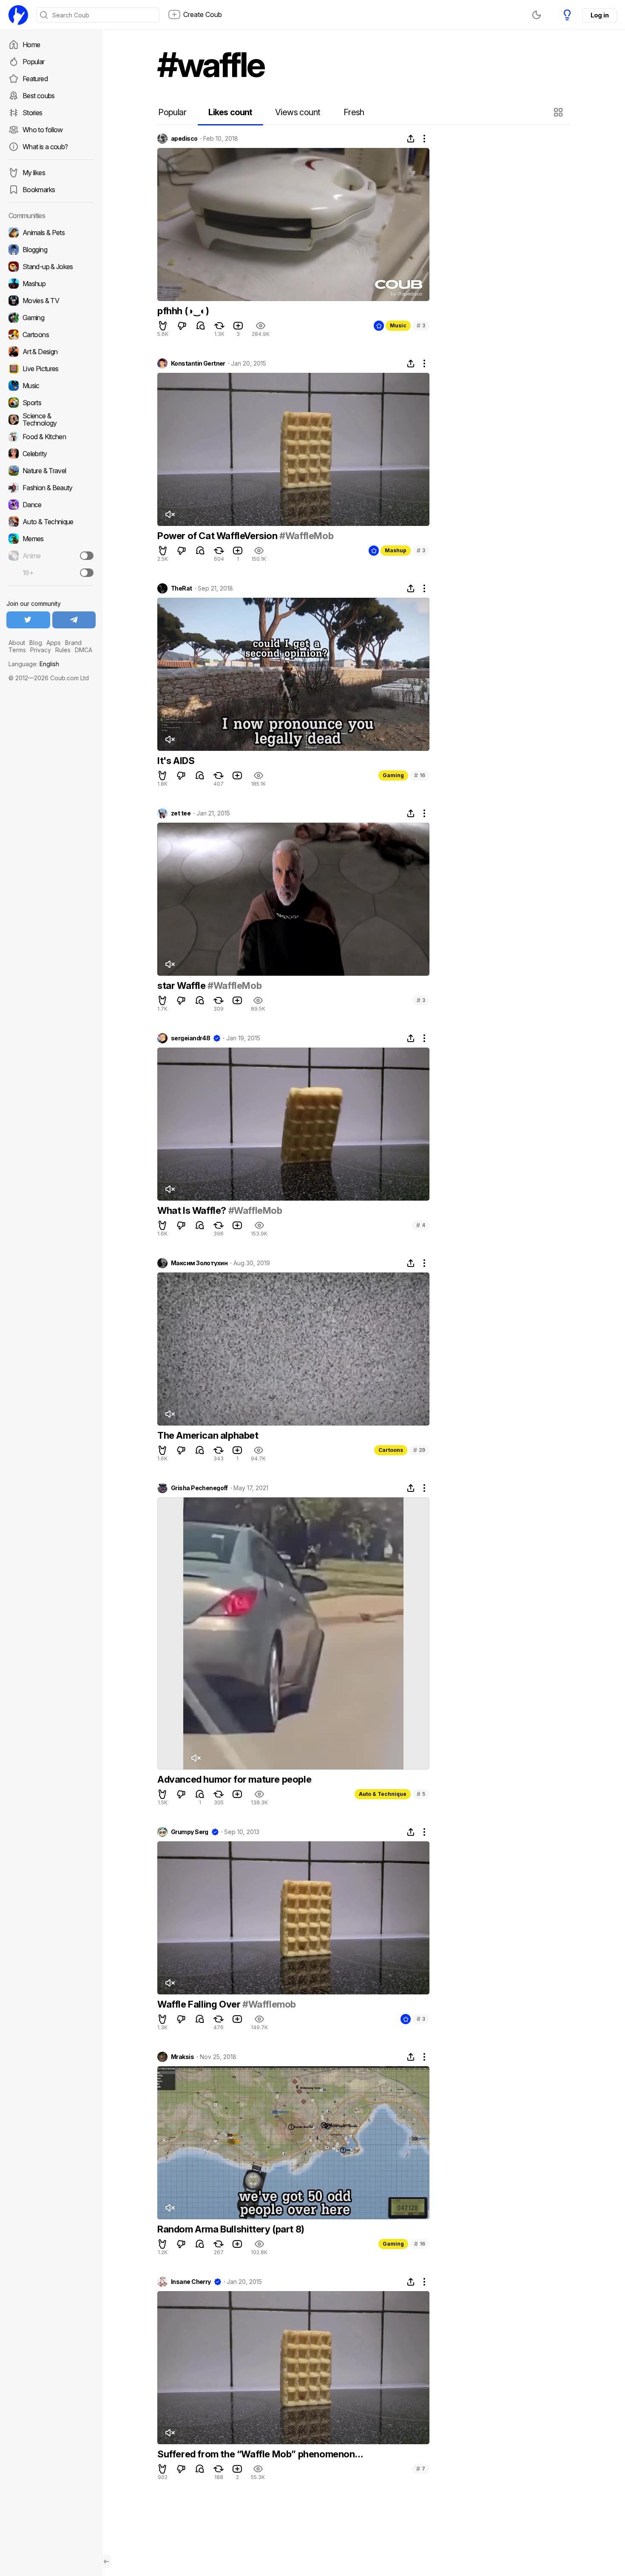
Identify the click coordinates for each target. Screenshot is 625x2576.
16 (420, 775)
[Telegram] (74, 620)
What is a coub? (45, 147)
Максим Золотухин (199, 1263)
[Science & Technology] (51, 420)
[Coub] (18, 15)
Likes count (230, 112)
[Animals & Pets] (51, 233)
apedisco (184, 139)
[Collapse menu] (106, 2562)
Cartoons (391, 1450)
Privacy (41, 650)
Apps (54, 643)
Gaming (393, 775)
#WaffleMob (306, 536)
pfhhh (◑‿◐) (183, 311)
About (17, 643)
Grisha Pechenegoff (199, 1488)
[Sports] (51, 403)
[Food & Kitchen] (51, 437)
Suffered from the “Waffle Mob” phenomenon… (260, 2454)
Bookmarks (39, 190)
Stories (33, 113)
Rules (63, 650)
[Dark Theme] (537, 15)
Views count (298, 112)
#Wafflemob (269, 2004)
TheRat (182, 588)
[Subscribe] (87, 556)
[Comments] (201, 326)
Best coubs (39, 96)
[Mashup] (51, 284)
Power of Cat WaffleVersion (218, 536)
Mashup (396, 550)
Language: (34, 664)
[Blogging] (51, 250)
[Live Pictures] (51, 369)
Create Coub (203, 14)
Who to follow (43, 130)
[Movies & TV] (51, 301)
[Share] (411, 139)
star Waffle (182, 986)
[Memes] (51, 539)
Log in (599, 15)
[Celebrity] (51, 454)
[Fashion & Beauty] (51, 488)
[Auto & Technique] (51, 522)
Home (31, 45)
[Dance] (51, 505)
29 (419, 1450)
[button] (559, 112)
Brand (73, 643)
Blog (36, 643)
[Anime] (51, 556)
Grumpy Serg (190, 1832)
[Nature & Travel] (51, 471)
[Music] (51, 386)
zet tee (181, 813)
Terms (17, 650)
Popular (34, 62)
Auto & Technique (383, 1794)
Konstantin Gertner (198, 364)
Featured (35, 79)
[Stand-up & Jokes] (51, 267)
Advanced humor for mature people (234, 1779)
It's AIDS (176, 761)
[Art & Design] (51, 352)
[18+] (87, 573)
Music (398, 325)
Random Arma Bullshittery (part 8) (231, 2229)
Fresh (354, 112)
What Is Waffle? (193, 1210)
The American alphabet (208, 1435)
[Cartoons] (51, 335)
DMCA (84, 650)
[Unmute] (170, 514)
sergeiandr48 (190, 1038)
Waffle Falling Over (200, 2004)
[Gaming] (51, 318)
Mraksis (182, 2057)
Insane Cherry (191, 2282)
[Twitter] (28, 620)
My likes (34, 173)
